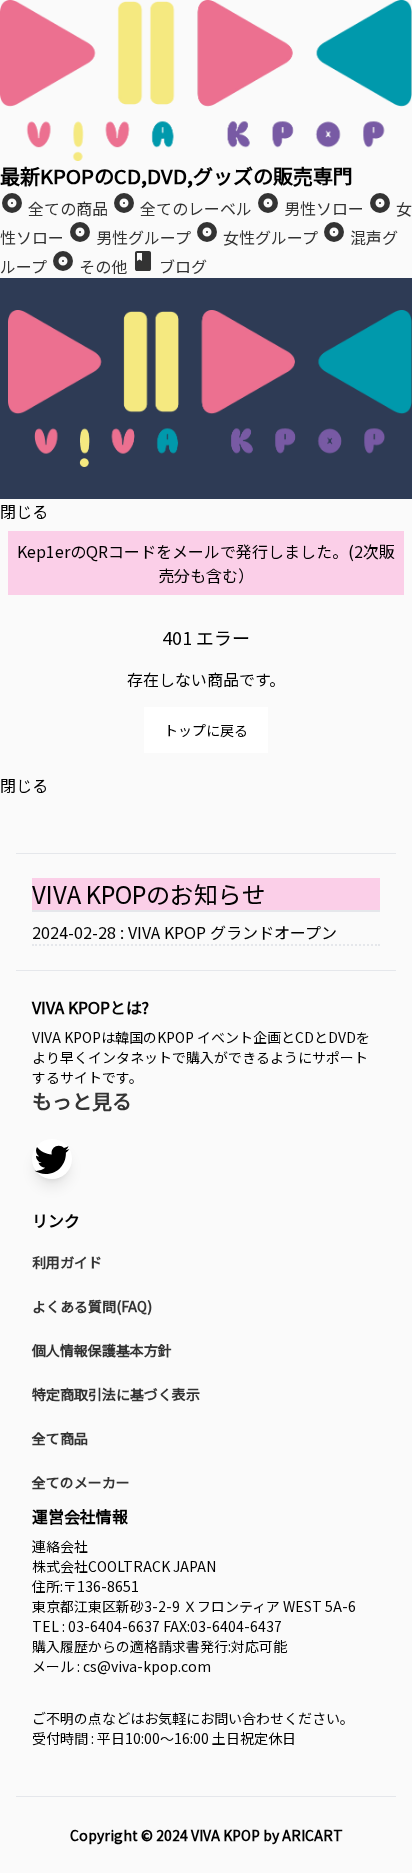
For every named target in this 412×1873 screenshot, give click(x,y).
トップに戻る (206, 730)
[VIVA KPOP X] (52, 1159)
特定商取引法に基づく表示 (116, 1394)
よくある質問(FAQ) (92, 1306)
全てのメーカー (81, 1482)
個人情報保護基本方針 (102, 1350)
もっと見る (82, 1100)
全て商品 (60, 1438)
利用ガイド (67, 1262)
